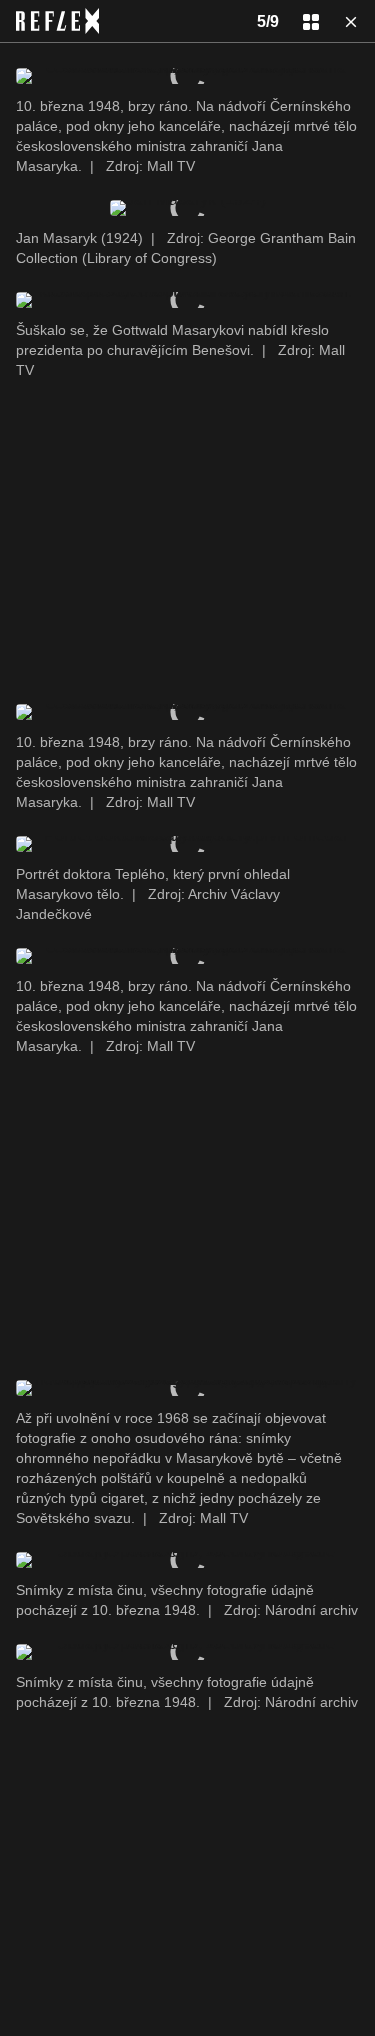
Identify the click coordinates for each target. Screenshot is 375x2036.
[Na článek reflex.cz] (57, 21)
